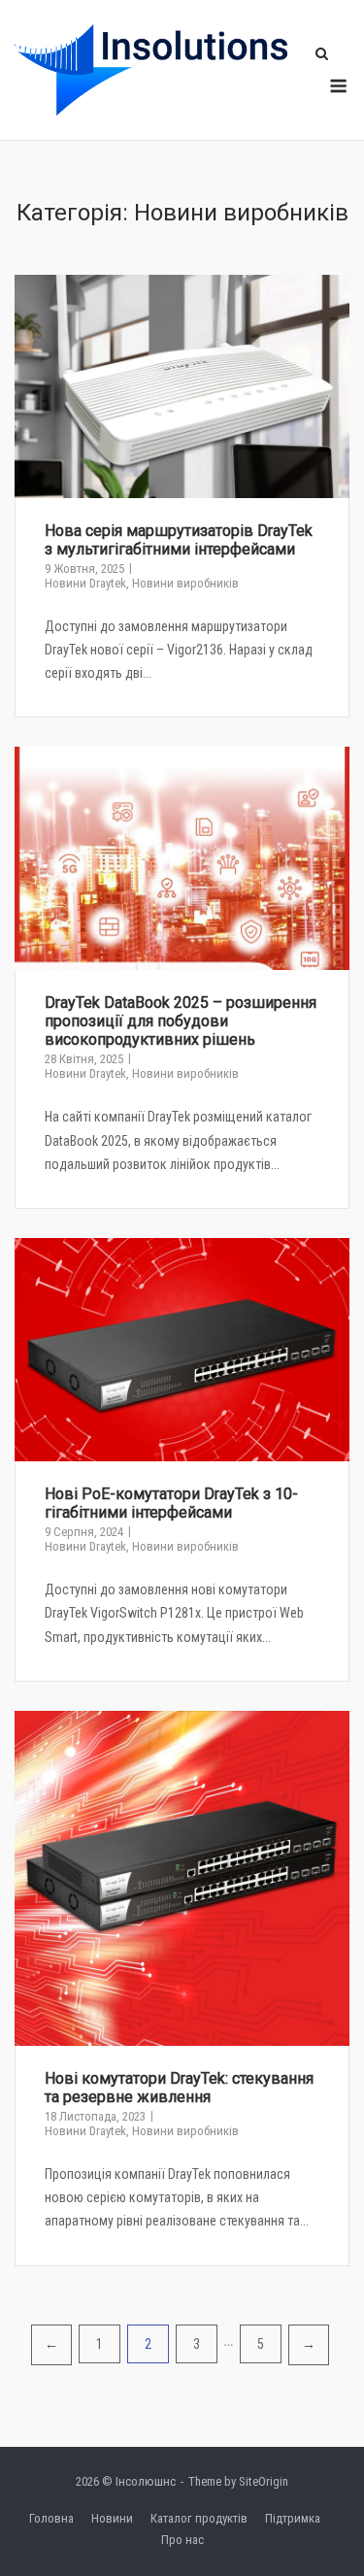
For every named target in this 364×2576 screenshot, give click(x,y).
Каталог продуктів (199, 2518)
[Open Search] (322, 55)
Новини (112, 2518)
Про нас (182, 2540)
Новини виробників (185, 583)
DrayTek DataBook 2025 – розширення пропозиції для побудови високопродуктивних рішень (181, 1021)
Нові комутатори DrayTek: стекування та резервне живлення (179, 2088)
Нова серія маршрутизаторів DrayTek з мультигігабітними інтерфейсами (179, 540)
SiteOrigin (264, 2481)
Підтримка (293, 2518)
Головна (51, 2518)
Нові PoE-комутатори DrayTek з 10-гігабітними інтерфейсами (171, 1503)
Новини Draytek (85, 583)
